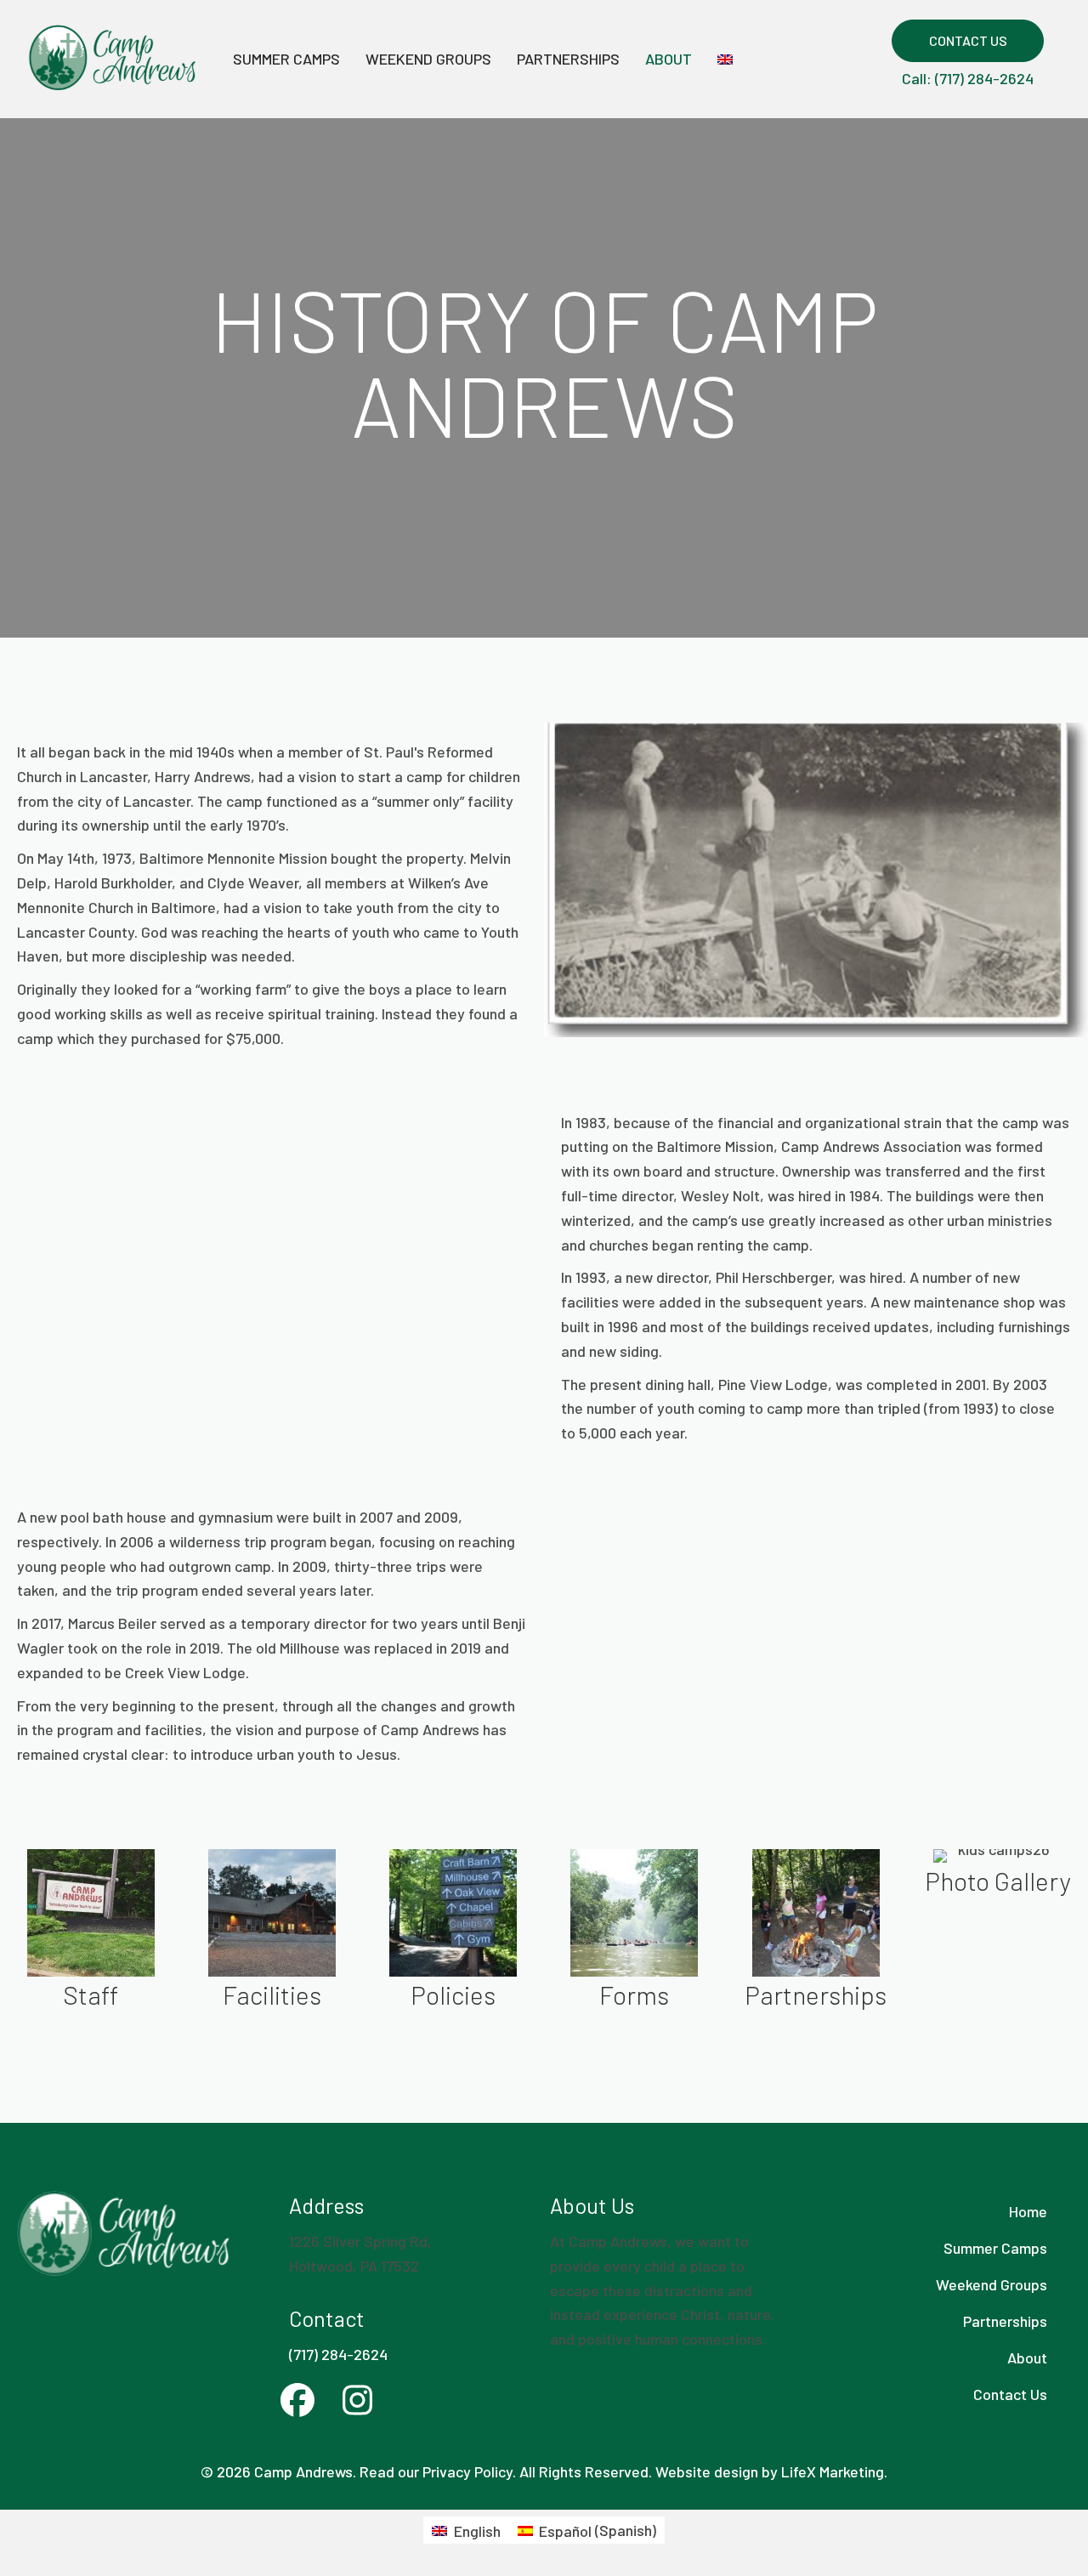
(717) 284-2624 (338, 2354)
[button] (968, 41)
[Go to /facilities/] (272, 1933)
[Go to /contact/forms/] (634, 1933)
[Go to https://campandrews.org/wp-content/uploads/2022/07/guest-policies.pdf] (453, 1933)
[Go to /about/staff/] (91, 1933)
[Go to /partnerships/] (815, 1933)
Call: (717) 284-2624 (968, 78)
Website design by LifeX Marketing (770, 2471)
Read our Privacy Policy (436, 2471)
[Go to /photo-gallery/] (997, 1876)
